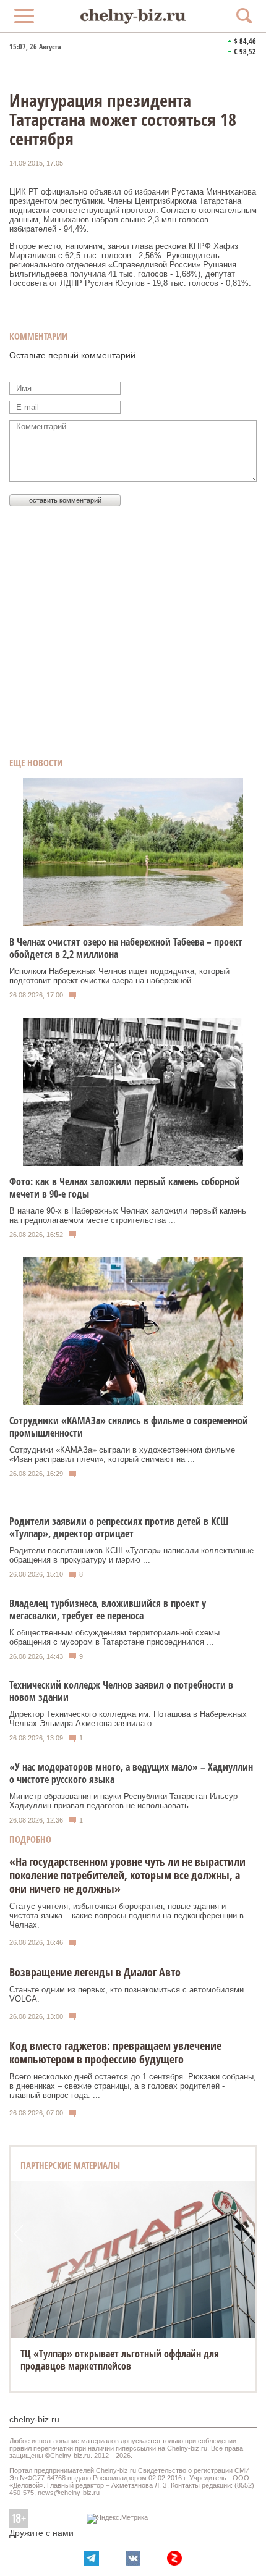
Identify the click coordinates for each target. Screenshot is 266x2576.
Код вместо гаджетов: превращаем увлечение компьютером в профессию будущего (115, 2052)
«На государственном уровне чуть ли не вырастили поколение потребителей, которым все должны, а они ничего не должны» (127, 1875)
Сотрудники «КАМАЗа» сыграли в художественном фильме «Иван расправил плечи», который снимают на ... (122, 1454)
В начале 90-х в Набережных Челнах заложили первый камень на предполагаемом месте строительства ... (128, 1215)
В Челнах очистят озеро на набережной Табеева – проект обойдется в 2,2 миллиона (126, 948)
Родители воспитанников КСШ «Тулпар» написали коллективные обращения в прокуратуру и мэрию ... (131, 1555)
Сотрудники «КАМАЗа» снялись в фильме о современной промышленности (129, 1427)
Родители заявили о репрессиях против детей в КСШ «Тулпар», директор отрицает (119, 1527)
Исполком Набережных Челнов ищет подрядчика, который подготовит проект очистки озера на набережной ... (119, 976)
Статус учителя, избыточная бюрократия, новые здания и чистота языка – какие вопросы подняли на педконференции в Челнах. (127, 1915)
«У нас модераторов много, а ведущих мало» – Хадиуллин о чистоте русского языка (131, 1773)
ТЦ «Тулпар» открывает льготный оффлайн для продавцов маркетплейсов (120, 2360)
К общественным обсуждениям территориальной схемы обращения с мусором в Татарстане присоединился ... (114, 1637)
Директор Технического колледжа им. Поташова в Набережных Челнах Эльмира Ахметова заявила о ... (128, 1719)
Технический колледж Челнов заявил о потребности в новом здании (121, 1691)
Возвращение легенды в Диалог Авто (95, 1972)
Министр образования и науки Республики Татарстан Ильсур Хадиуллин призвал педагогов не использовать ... (123, 1801)
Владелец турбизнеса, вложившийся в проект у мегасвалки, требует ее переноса (108, 1609)
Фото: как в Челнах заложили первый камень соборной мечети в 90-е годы (125, 1188)
